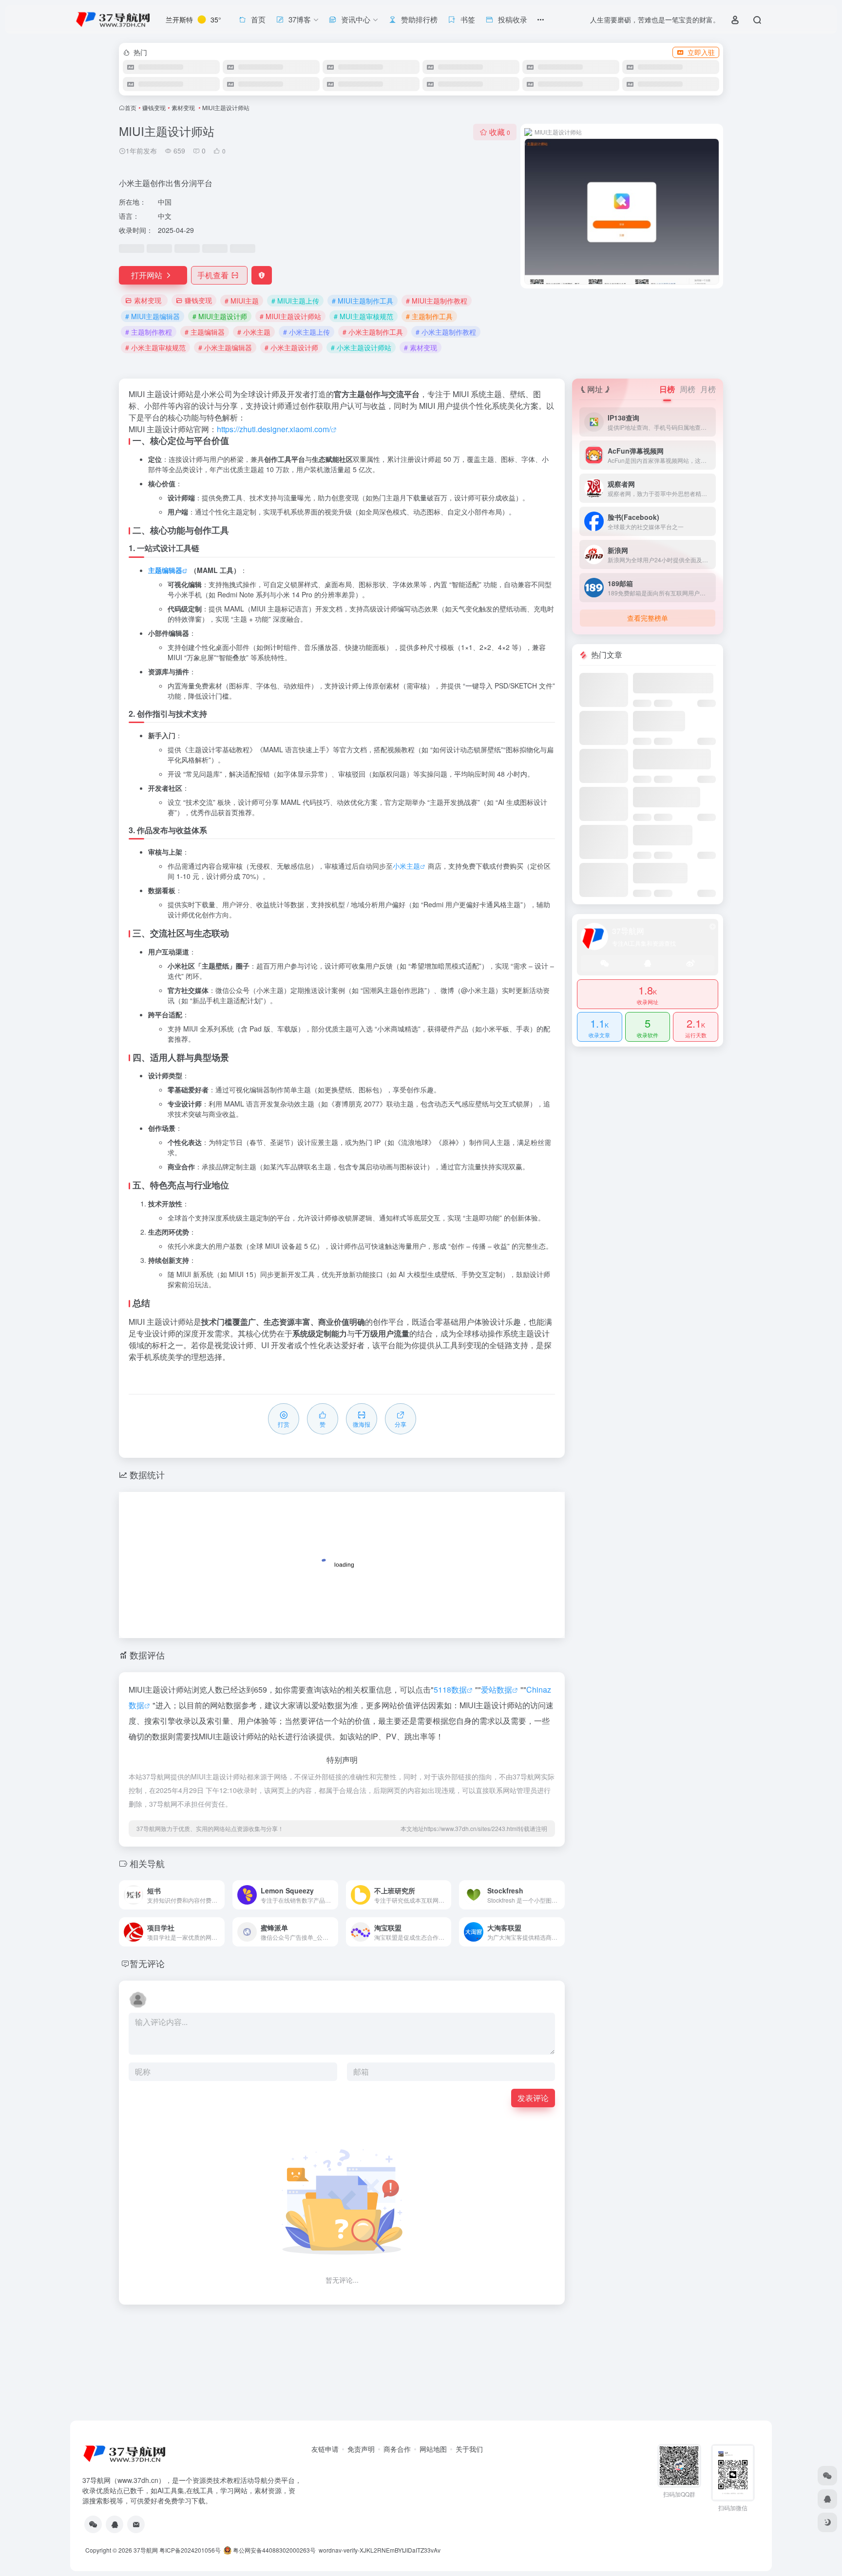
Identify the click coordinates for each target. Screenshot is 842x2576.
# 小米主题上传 (306, 332)
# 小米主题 (254, 332)
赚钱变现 (154, 107)
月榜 (708, 389)
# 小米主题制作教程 (446, 332)
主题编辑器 (165, 570)
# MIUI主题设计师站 (290, 316)
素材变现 (184, 107)
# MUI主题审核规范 (364, 316)
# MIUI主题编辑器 (153, 316)
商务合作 (397, 2449)
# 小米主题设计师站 (361, 347)
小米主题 (406, 866)
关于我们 (469, 2449)
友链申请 (325, 2449)
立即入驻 (701, 52)
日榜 (667, 389)
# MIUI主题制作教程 (437, 301)
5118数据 (450, 1689)
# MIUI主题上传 (295, 301)
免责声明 (361, 2449)
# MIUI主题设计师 (220, 316)
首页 (131, 107)
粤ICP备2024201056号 (190, 2550)
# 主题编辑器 (205, 332)
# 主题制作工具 (429, 316)
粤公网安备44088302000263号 (274, 2550)
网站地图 (433, 2449)
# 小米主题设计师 (291, 347)
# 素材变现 (421, 347)
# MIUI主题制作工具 (363, 301)
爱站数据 (497, 1689)
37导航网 (146, 2550)
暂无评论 (147, 1963)
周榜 (688, 389)
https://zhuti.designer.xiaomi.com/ (274, 429)
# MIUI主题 (242, 301)
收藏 (500, 132)
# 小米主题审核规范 (155, 347)
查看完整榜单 (648, 618)
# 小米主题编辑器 (225, 347)
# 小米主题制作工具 (373, 332)
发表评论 (533, 2098)
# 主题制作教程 (149, 332)
